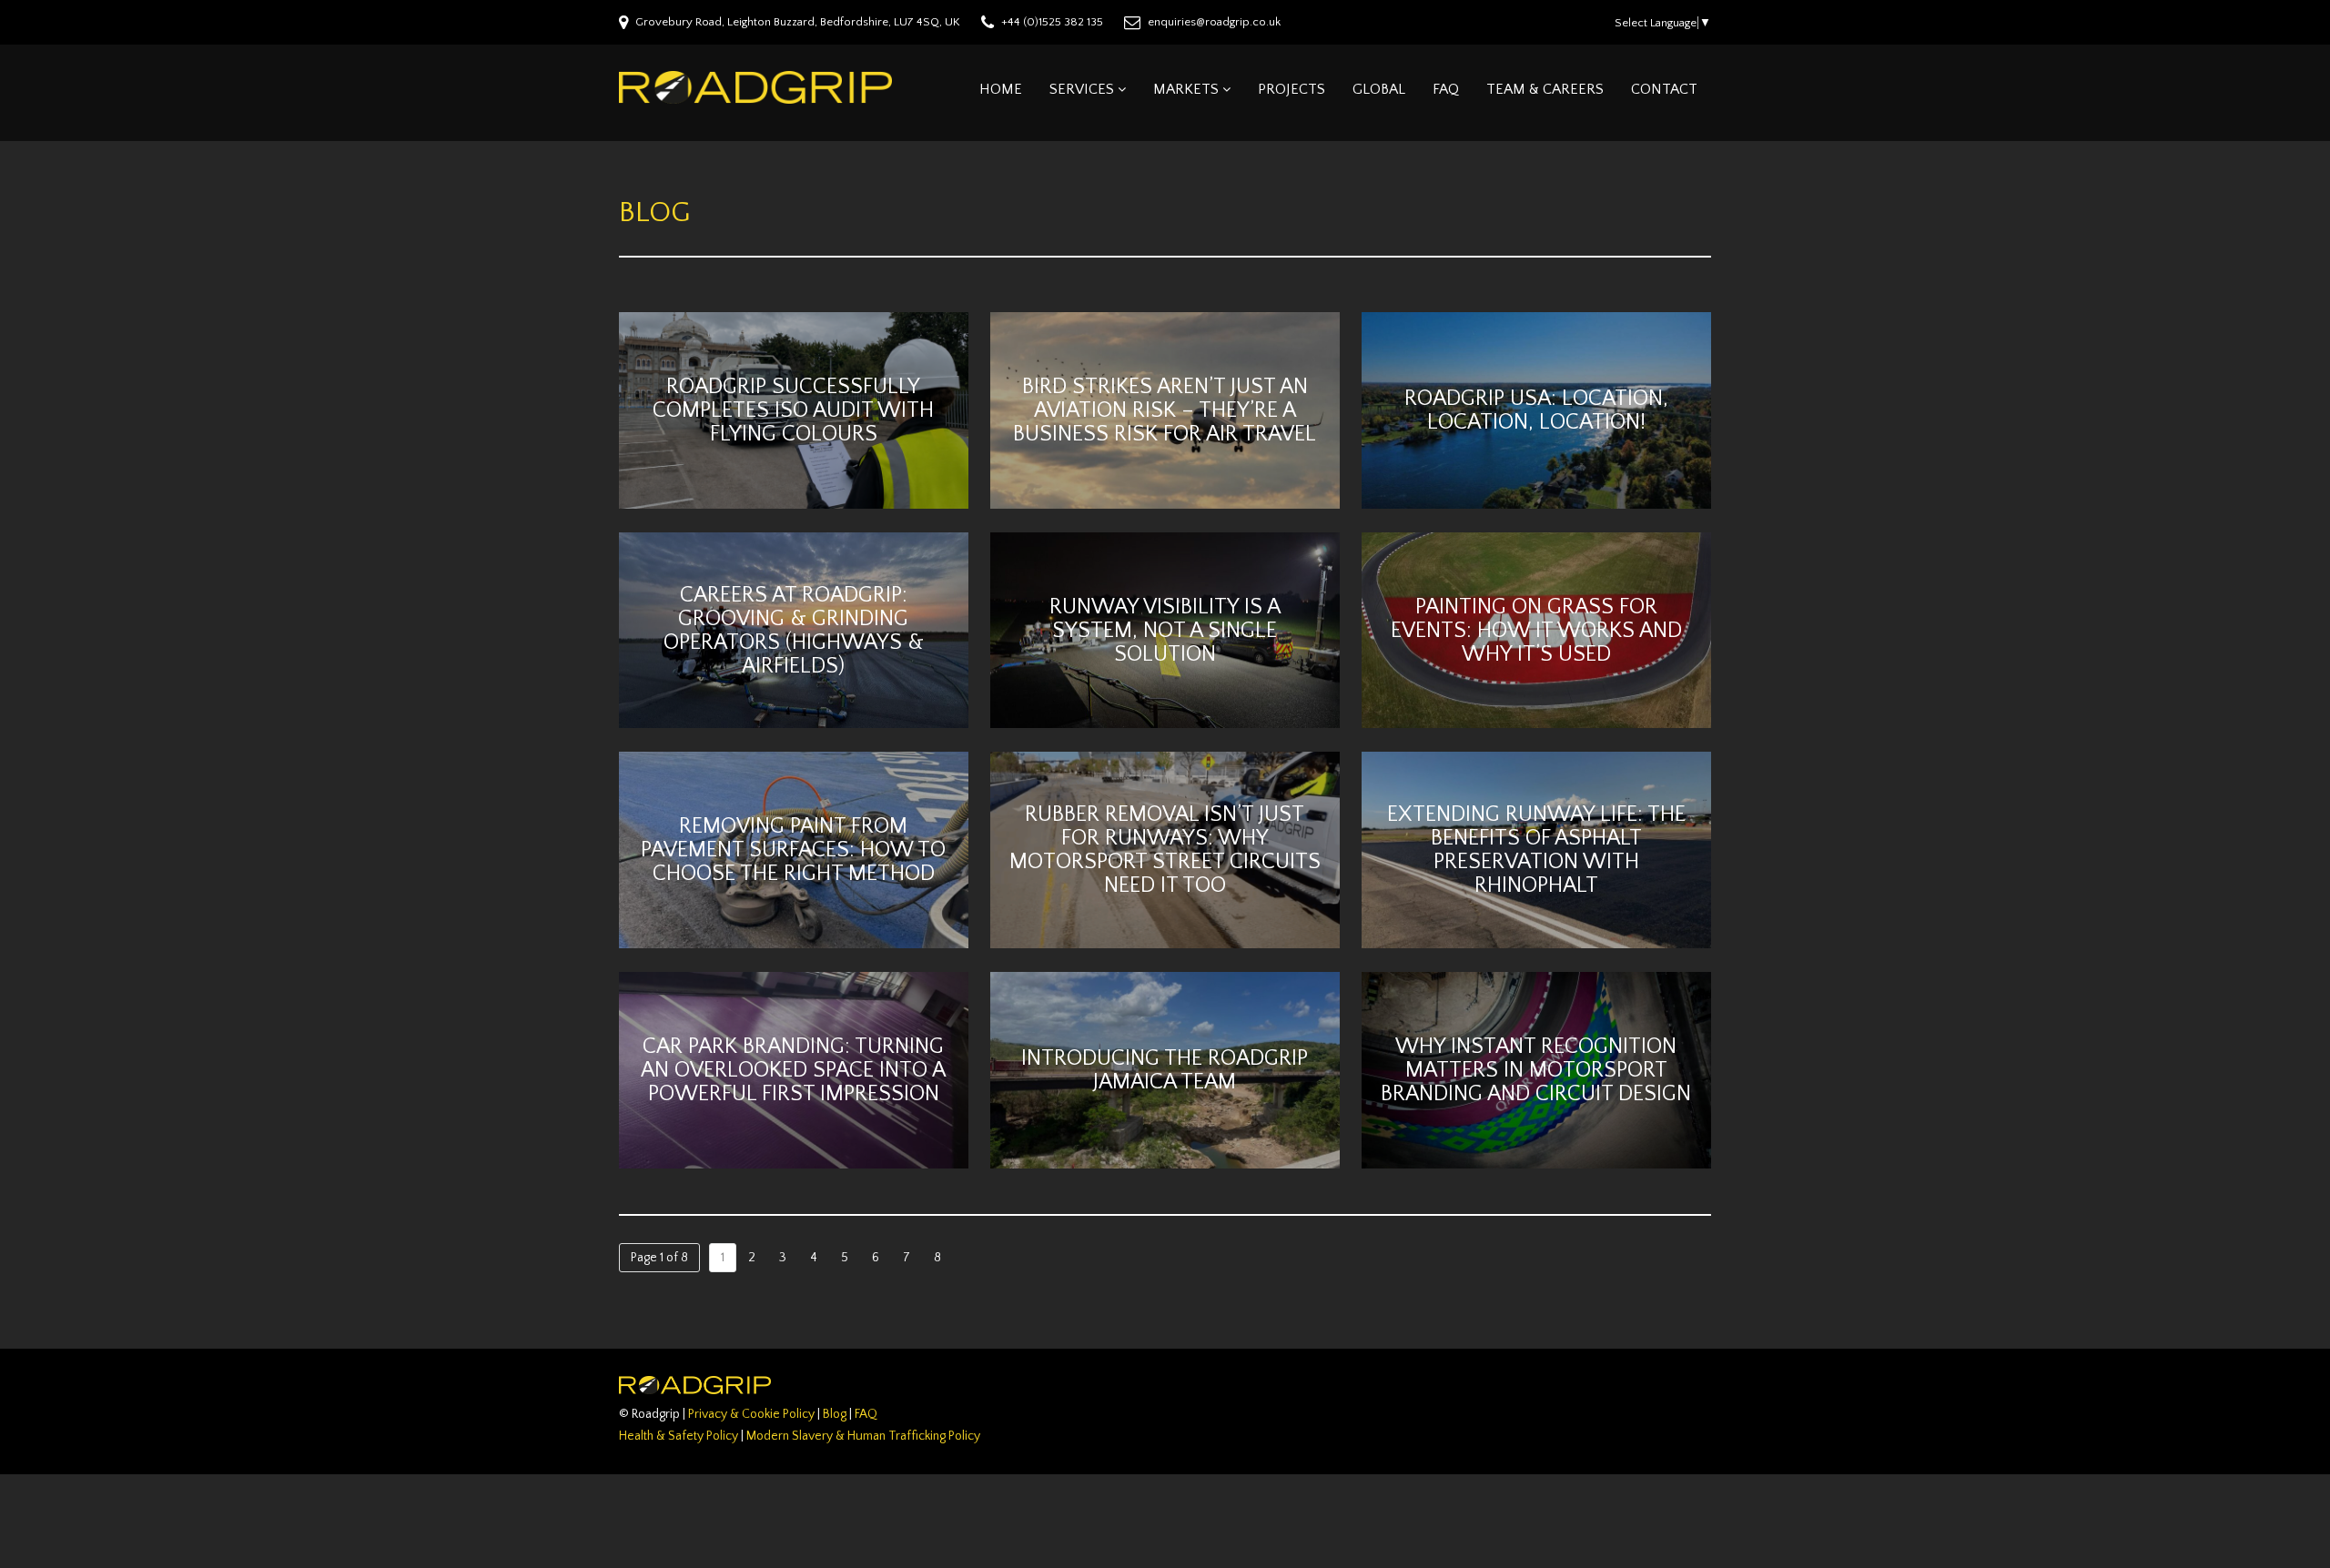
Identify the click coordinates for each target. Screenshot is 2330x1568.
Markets (1186, 89)
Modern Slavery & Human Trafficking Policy (863, 1436)
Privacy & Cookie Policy (751, 1414)
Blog (835, 1414)
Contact (1664, 89)
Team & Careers (1545, 89)
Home (1001, 89)
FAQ (1446, 89)
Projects (1292, 89)
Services (1082, 89)
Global (1379, 89)
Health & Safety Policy (679, 1436)
